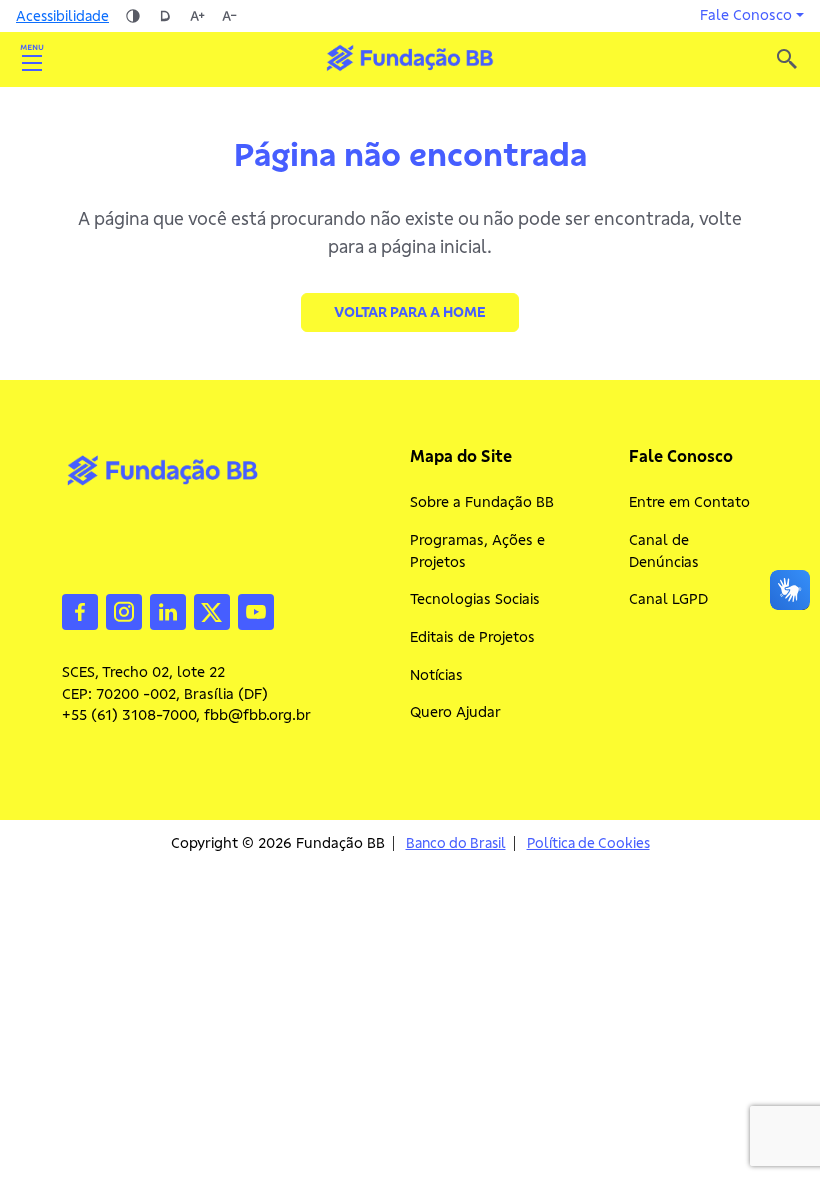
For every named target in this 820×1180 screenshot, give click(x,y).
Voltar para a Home (410, 312)
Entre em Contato (689, 502)
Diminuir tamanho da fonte (229, 16)
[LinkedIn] (168, 610)
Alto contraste (133, 16)
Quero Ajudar (455, 712)
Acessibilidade (62, 16)
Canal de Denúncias (664, 551)
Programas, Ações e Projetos (477, 551)
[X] (212, 610)
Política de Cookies (588, 843)
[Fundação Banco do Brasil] (787, 59)
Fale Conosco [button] (746, 15)
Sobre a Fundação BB (482, 502)
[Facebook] (80, 610)
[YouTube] (256, 610)
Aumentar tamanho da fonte (197, 16)
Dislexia (165, 16)
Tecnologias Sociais (475, 599)
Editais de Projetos (472, 637)
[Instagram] (124, 610)
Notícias (436, 675)
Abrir (32, 59)
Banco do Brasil (456, 843)
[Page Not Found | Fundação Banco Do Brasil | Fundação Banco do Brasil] (409, 58)
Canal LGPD (668, 599)
